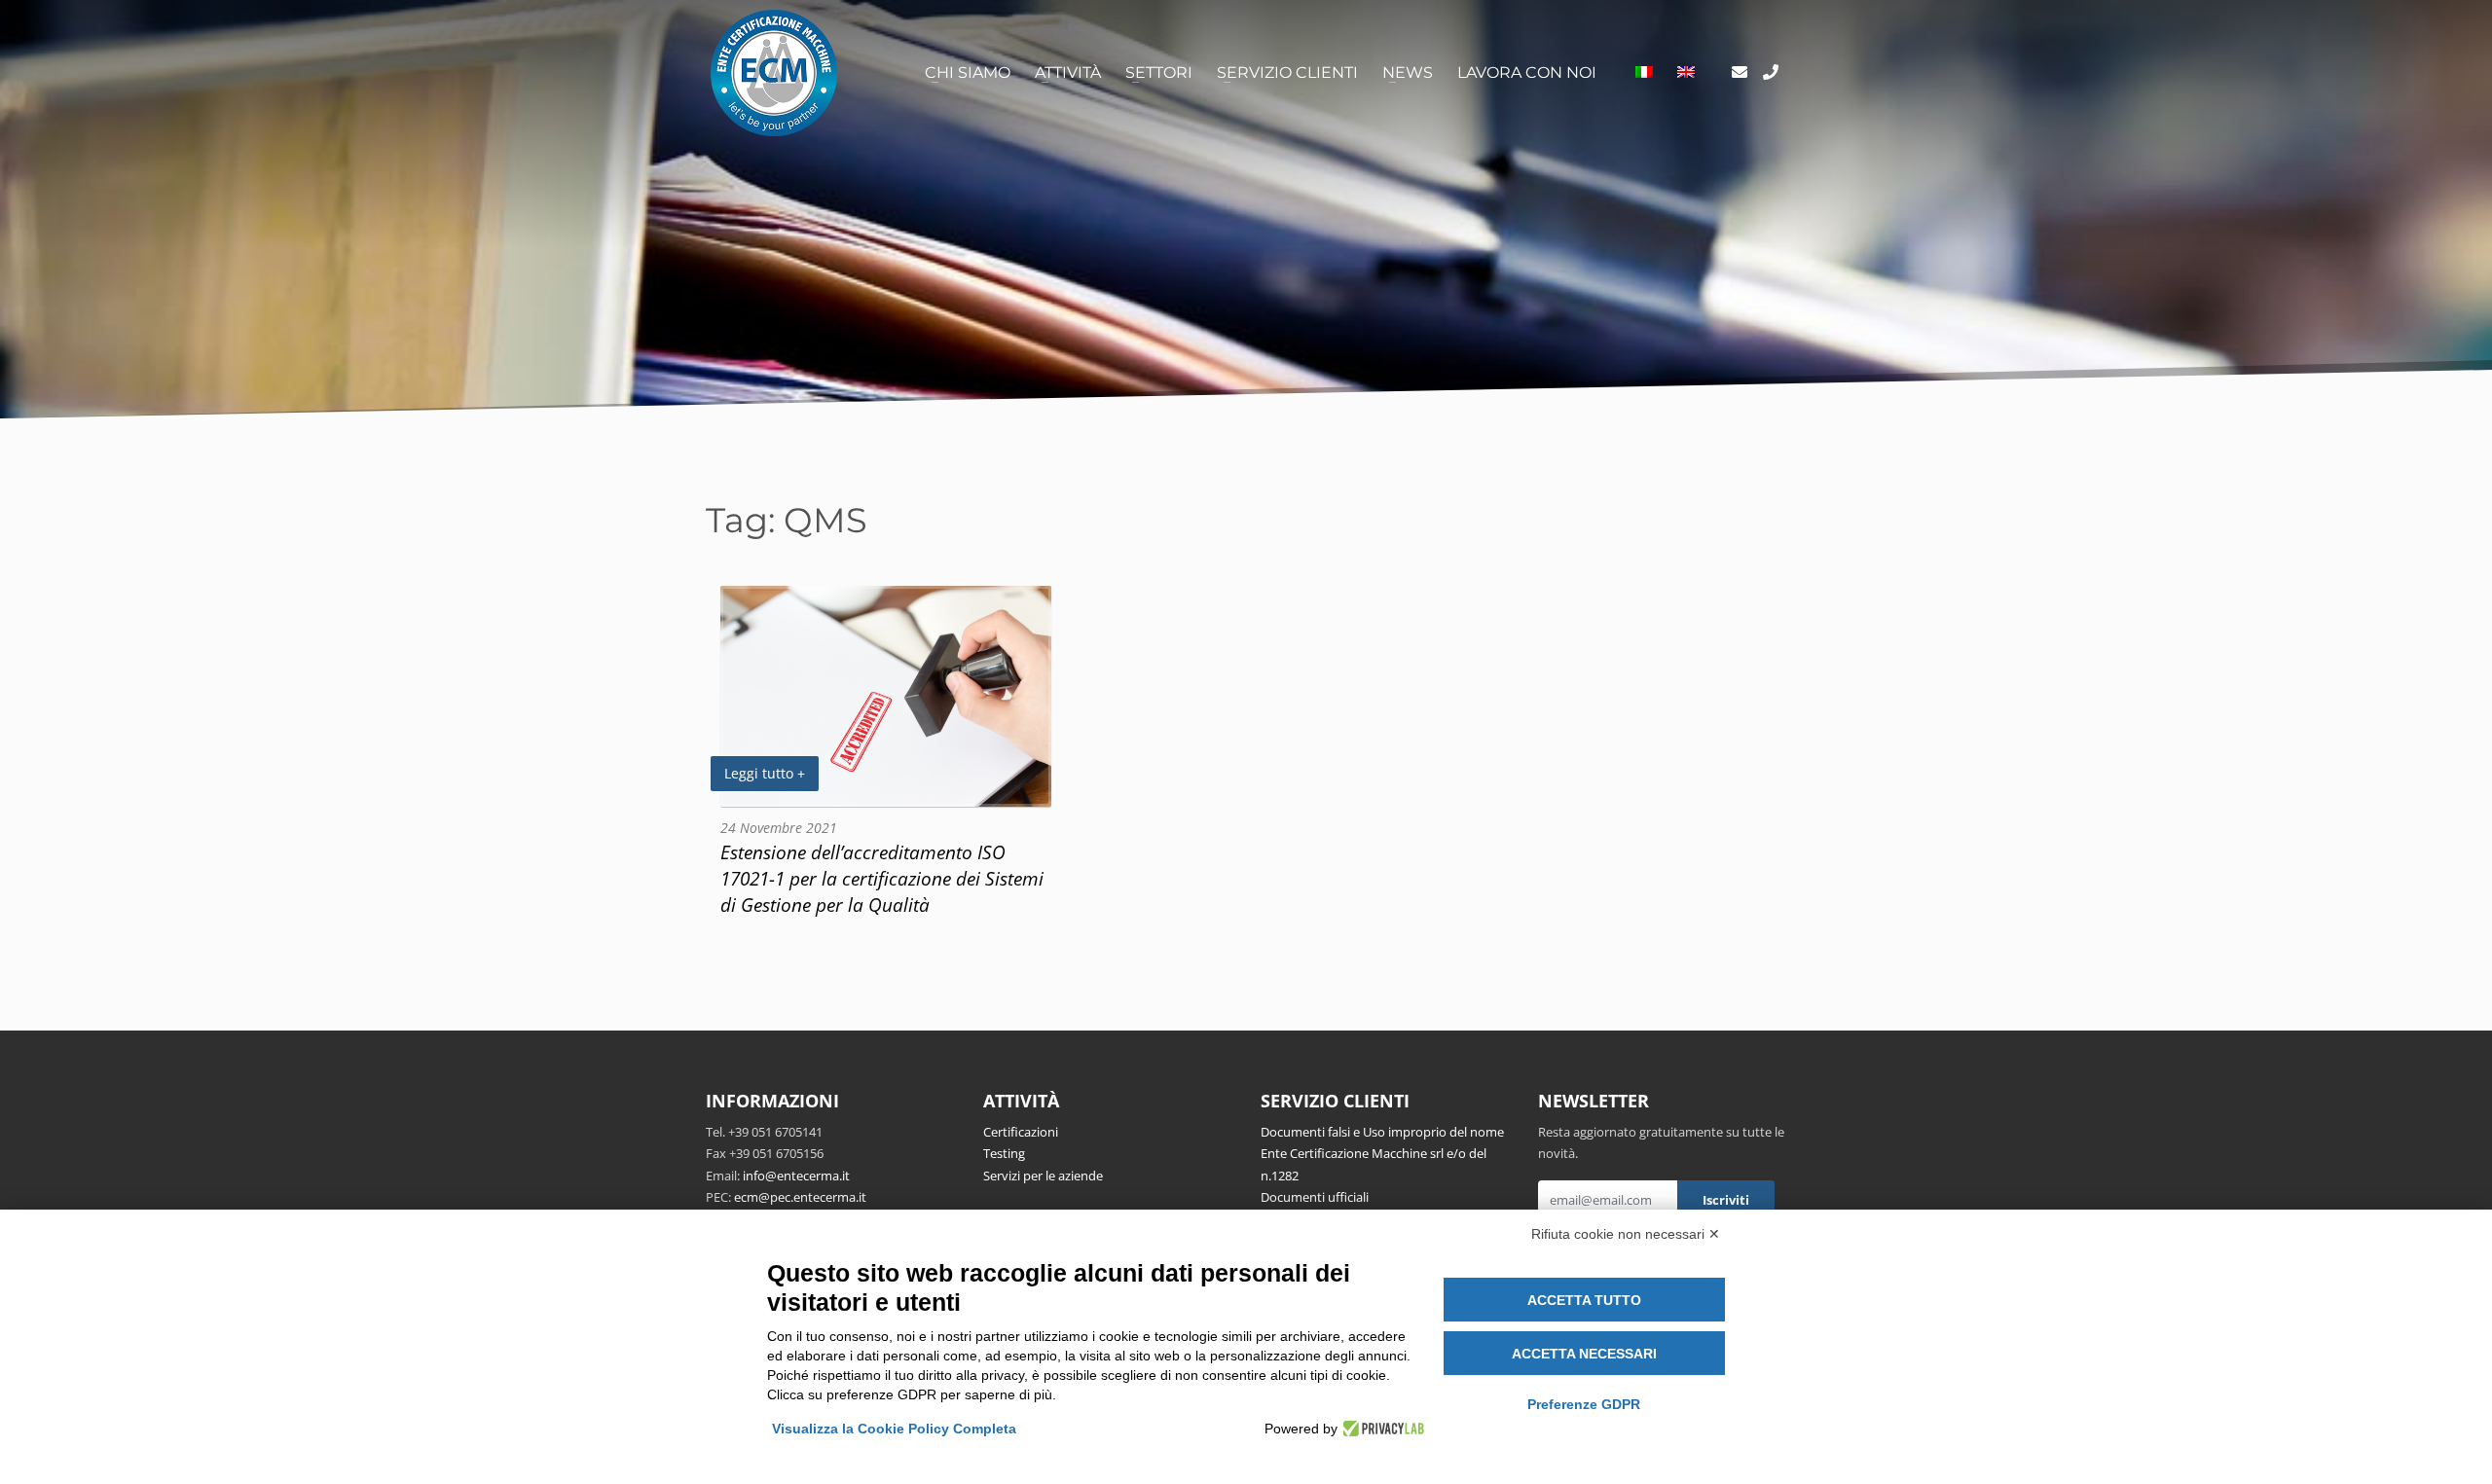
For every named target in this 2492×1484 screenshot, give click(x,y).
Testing (1004, 1153)
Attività (1068, 72)
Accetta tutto (1584, 1300)
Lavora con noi (1527, 72)
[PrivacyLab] (1381, 1429)
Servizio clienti (1287, 72)
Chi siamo (968, 72)
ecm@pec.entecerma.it (800, 1197)
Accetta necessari (1584, 1354)
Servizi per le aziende (1043, 1176)
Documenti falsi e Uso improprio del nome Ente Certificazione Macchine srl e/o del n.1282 (1382, 1154)
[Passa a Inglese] (1686, 73)
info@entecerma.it (796, 1176)
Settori (1159, 72)
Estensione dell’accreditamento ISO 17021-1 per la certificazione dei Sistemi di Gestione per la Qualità (882, 878)
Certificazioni (1021, 1132)
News (1408, 72)
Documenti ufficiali (1315, 1197)
